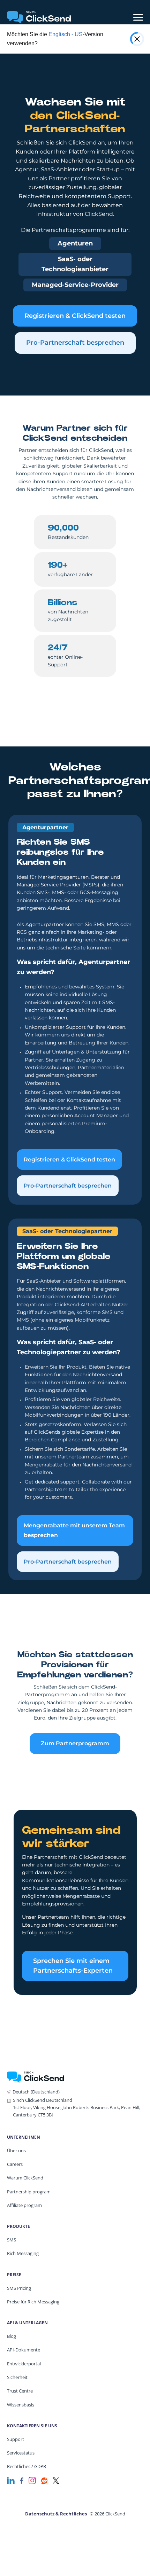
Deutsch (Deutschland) (36, 2092)
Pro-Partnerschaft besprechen (75, 343)
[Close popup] (137, 39)
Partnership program (29, 2192)
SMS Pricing (19, 2288)
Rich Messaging (23, 2253)
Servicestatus (21, 2453)
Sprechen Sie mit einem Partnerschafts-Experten (73, 1966)
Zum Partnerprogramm (75, 1743)
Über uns (16, 2151)
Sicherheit (17, 2377)
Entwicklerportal (24, 2364)
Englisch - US (66, 34)
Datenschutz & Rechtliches (56, 2514)
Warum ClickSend (25, 2178)
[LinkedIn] (11, 2480)
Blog (12, 2336)
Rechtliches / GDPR (27, 2466)
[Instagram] (32, 2480)
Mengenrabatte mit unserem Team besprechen (74, 1530)
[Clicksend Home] (39, 17)
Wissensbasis (21, 2405)
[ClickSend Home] (36, 2077)
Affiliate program (24, 2205)
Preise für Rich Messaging (33, 2302)
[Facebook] (22, 2480)
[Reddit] (44, 2480)
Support (16, 2439)
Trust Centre (20, 2391)
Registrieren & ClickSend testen (75, 316)
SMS (12, 2240)
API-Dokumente (24, 2350)
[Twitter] (56, 2480)
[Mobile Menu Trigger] (138, 17)
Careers (15, 2164)
